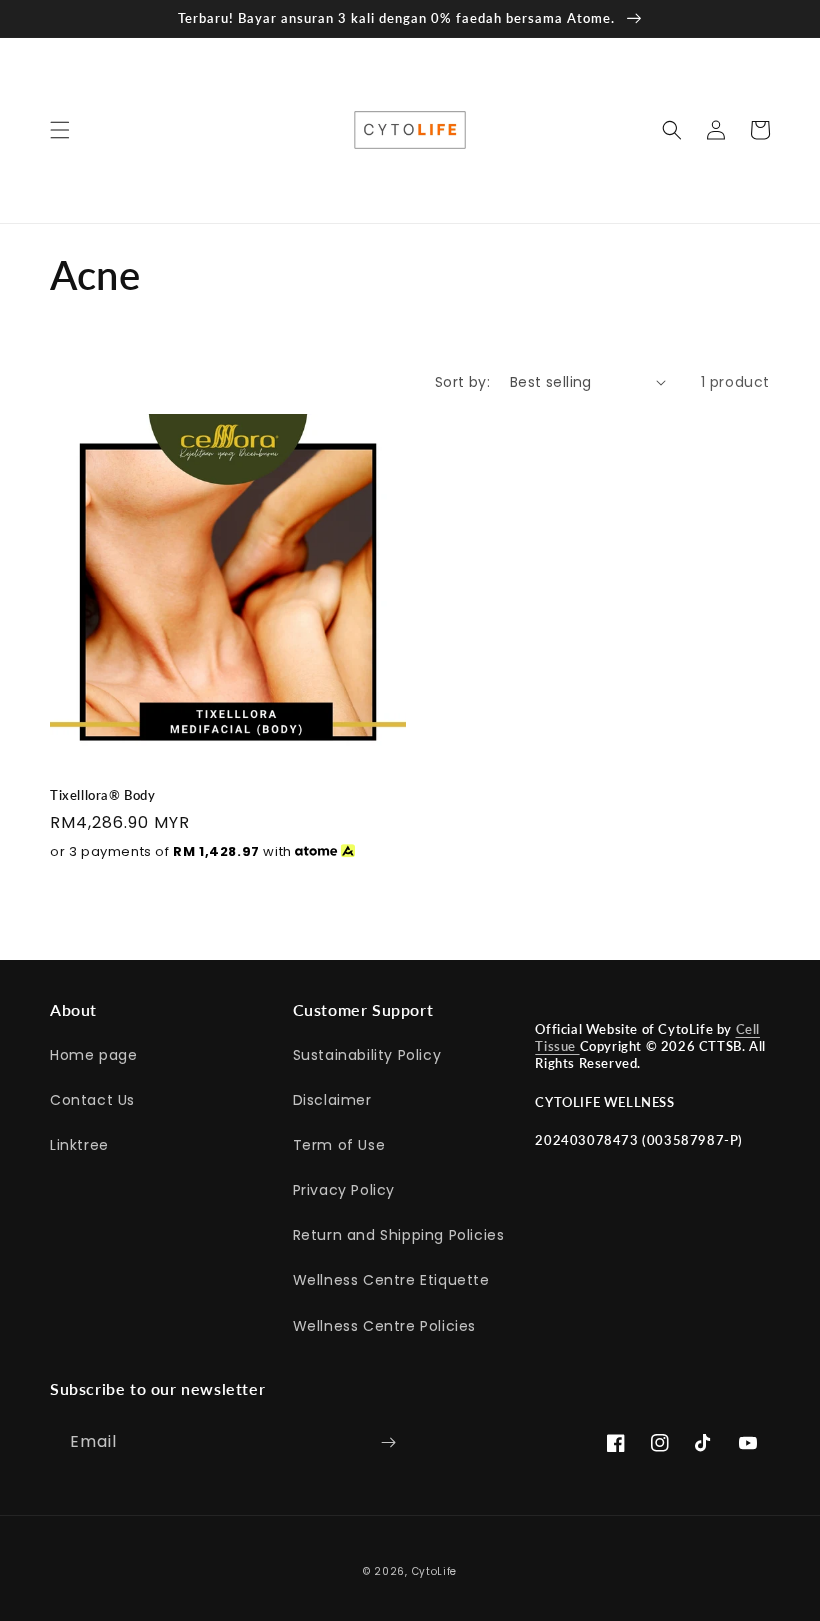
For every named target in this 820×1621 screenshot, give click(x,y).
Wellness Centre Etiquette (391, 1280)
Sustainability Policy (367, 1055)
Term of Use (339, 1145)
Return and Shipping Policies (399, 1235)
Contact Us (92, 1100)
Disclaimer (332, 1100)
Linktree (79, 1145)
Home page (93, 1055)
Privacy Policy (344, 1190)
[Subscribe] (388, 1442)
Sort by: (462, 382)
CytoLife (435, 1571)
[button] (60, 130)
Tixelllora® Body (103, 795)
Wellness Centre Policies (384, 1326)
